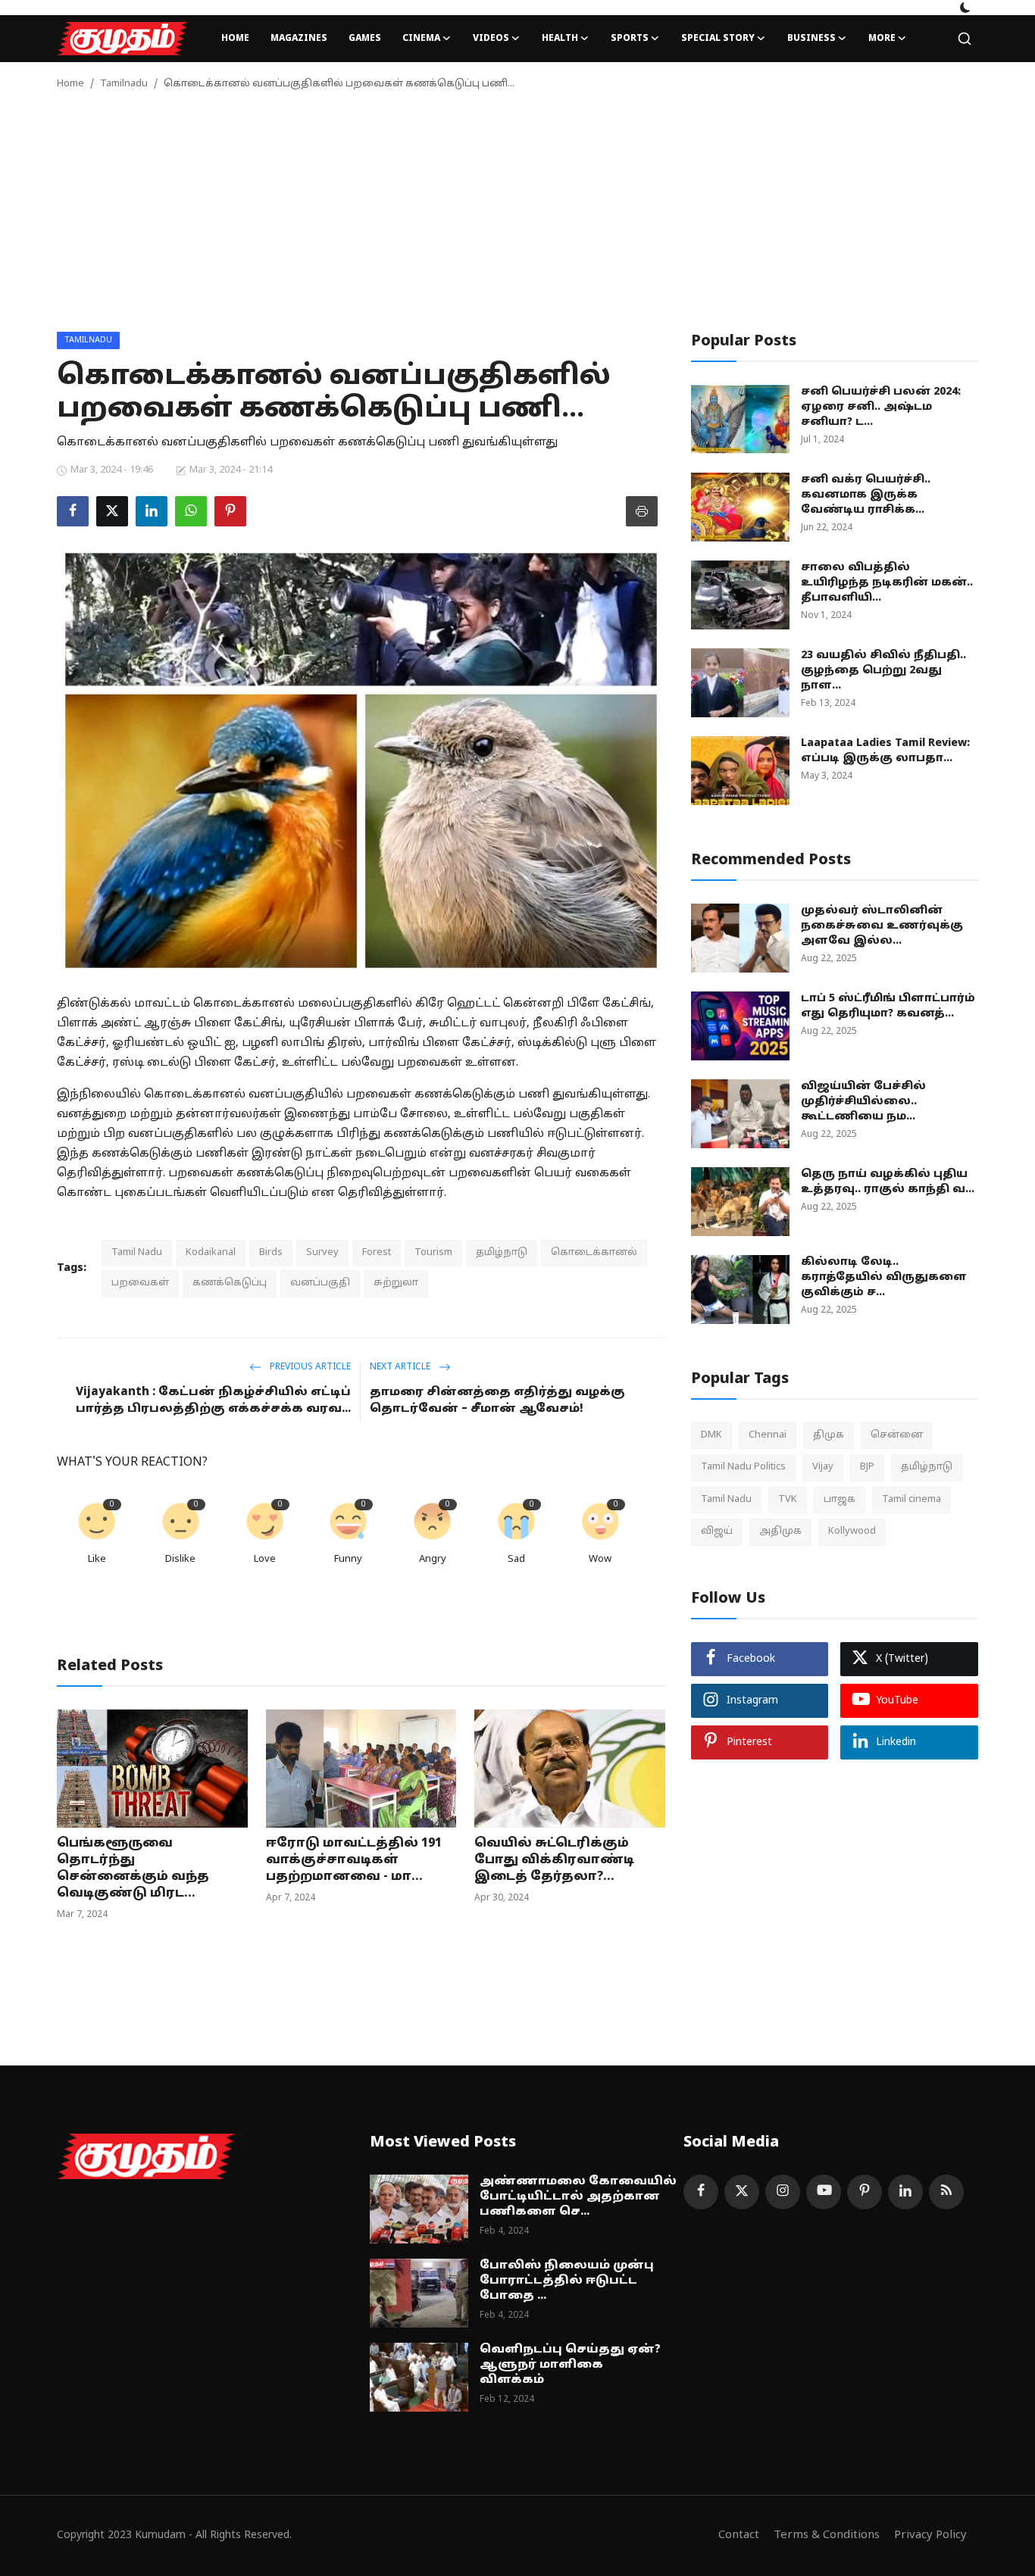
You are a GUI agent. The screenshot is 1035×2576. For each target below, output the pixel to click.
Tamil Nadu (137, 1253)
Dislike (180, 1560)
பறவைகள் (140, 1283)
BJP (867, 1467)
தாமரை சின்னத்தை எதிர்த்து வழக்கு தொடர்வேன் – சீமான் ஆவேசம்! (497, 1401)
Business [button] (811, 39)
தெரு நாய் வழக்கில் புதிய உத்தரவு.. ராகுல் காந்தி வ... (888, 1182)
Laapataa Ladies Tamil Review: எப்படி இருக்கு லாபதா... (885, 751)
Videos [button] (491, 39)
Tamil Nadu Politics (743, 1467)
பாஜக (840, 1500)
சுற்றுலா (396, 1283)
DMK (711, 1435)
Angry (433, 1560)
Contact (739, 2535)
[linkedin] (905, 2192)
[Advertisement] (517, 218)
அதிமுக (780, 1532)
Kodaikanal (211, 1253)
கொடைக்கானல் (594, 1253)
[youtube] (824, 2192)
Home (235, 39)
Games (365, 39)
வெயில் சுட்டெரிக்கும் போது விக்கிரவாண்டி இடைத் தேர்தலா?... (554, 1860)
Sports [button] (630, 39)
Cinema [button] (421, 39)
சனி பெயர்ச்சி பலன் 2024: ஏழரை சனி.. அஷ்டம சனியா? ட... (881, 407)
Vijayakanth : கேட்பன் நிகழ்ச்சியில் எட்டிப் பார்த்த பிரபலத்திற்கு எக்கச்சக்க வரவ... (213, 1401)
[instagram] (783, 2192)
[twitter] (742, 2192)
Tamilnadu (124, 84)
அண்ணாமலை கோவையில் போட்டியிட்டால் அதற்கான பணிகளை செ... (578, 2197)
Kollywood (852, 1532)
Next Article (401, 1367)
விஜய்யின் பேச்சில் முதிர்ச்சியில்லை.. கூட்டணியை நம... (863, 1102)
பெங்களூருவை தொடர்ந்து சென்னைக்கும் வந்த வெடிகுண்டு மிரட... (133, 1869)
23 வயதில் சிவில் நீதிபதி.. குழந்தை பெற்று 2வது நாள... (883, 671)
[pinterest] (865, 2192)
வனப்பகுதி (320, 1283)
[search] (965, 39)
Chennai (768, 1435)
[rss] (946, 2192)
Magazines (299, 39)
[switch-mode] (965, 8)
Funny (348, 1560)
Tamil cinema (911, 1500)
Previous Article (309, 1367)
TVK (788, 1500)
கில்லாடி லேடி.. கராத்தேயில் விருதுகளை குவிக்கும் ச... (884, 1277)
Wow (600, 1560)
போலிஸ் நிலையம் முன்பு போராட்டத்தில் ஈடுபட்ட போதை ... (567, 2281)
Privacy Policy (930, 2535)
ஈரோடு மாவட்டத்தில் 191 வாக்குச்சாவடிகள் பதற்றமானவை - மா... (354, 1860)
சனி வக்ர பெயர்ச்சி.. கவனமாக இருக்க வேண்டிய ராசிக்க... (866, 495)
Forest (377, 1253)
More (882, 39)
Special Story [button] (718, 39)
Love (265, 1560)
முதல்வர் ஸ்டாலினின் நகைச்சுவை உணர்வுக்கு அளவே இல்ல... (882, 926)
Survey (322, 1253)
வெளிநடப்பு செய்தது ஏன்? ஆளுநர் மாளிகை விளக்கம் (570, 2365)
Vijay (823, 1467)
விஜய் (717, 1532)
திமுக (829, 1435)
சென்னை (897, 1435)
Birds (271, 1253)
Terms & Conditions (827, 2535)
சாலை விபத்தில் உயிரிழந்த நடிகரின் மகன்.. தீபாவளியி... (887, 583)
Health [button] (560, 39)
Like (97, 1560)
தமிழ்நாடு (502, 1253)
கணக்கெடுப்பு (230, 1283)
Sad (516, 1560)
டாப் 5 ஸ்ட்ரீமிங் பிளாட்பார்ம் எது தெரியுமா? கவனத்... (888, 1006)
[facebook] (701, 2192)
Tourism (433, 1253)
